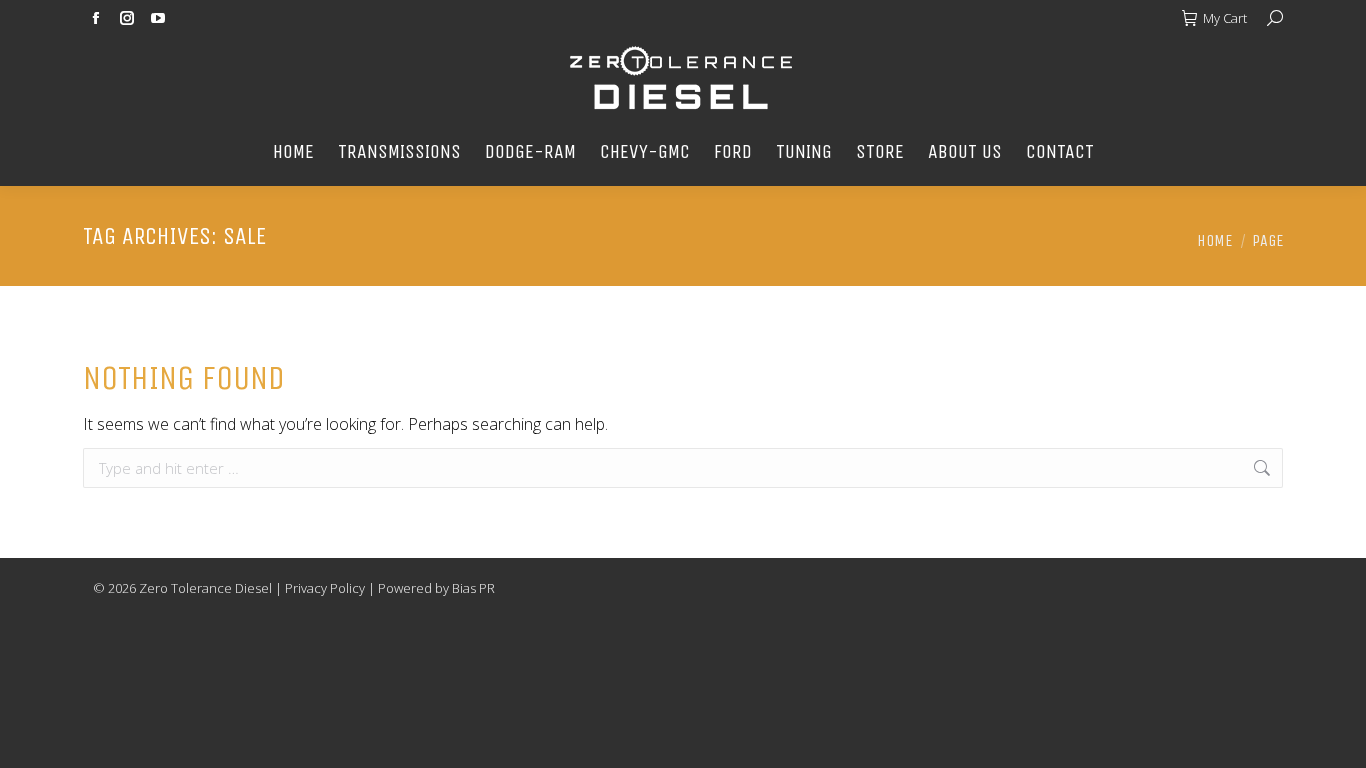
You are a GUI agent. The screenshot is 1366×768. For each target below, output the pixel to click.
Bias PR (473, 588)
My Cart (1225, 18)
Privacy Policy (325, 588)
